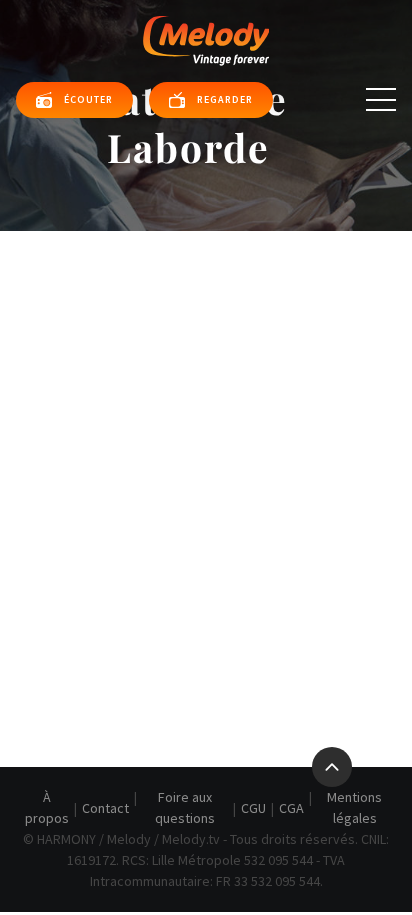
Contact (105, 808)
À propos (47, 807)
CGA (291, 808)
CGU (253, 808)
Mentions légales (354, 807)
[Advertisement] (206, 447)
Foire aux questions (185, 807)
